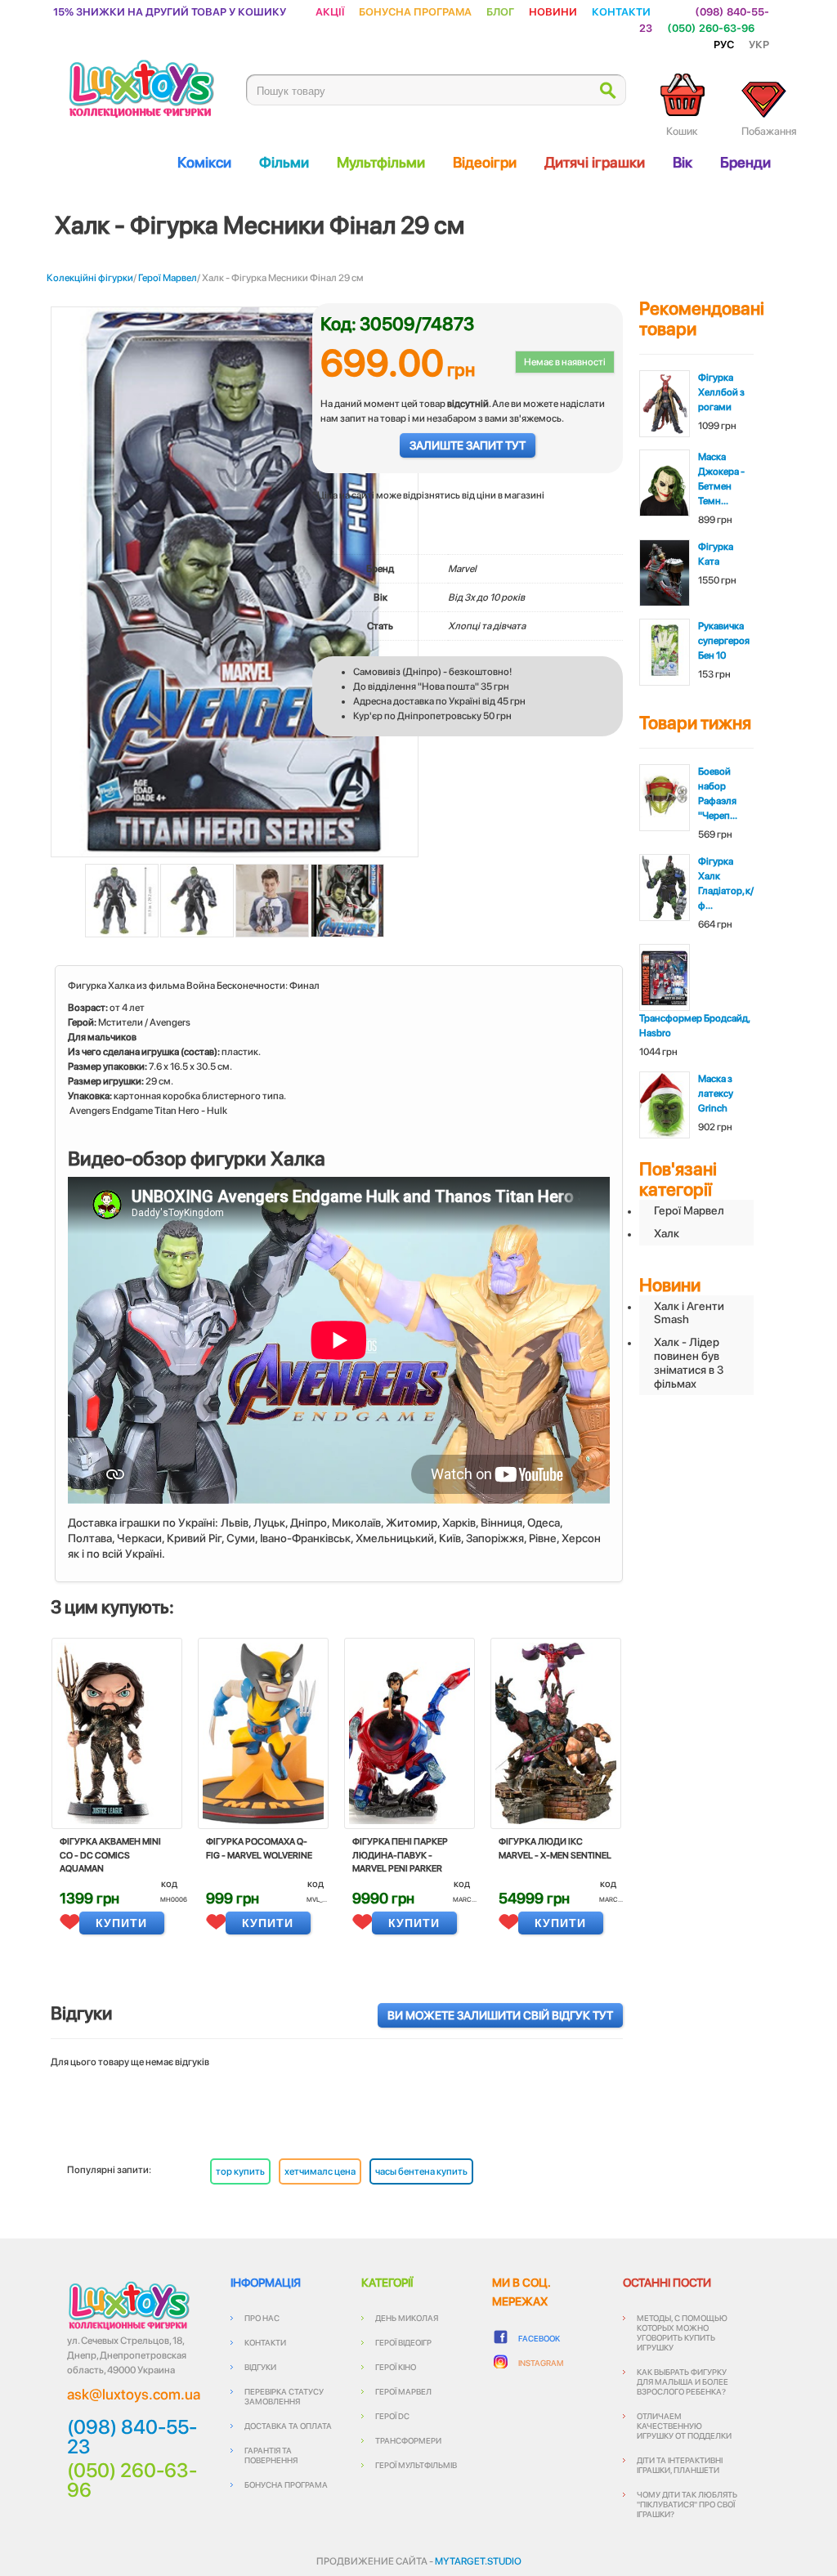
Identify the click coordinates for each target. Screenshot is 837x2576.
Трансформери (408, 2440)
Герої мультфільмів (416, 2465)
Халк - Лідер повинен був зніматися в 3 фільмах (689, 1362)
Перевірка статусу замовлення (284, 2396)
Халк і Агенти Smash (689, 1313)
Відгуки (260, 2367)
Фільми (284, 162)
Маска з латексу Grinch (716, 1093)
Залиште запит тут (468, 445)
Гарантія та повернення (271, 2455)
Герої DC (392, 2416)
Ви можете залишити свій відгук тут (500, 2015)
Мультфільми (381, 162)
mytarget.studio (478, 2561)
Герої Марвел (168, 278)
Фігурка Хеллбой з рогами (721, 392)
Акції (330, 11)
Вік (683, 162)
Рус (724, 44)
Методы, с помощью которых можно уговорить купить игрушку (682, 2332)
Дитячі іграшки (595, 162)
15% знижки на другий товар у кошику (170, 11)
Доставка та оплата (288, 2426)
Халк (667, 1233)
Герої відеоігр (403, 2342)
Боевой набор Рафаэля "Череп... (718, 794)
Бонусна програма (415, 11)
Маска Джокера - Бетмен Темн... (721, 479)
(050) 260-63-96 (711, 27)
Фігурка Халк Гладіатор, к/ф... (726, 883)
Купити (121, 1923)
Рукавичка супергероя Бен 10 (724, 641)
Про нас (262, 2318)
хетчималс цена (320, 2171)
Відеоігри (485, 162)
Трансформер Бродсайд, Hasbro (694, 1026)
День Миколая (407, 2318)
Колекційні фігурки (90, 278)
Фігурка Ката (716, 554)
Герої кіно (396, 2367)
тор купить (240, 2171)
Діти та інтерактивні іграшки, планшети (680, 2465)
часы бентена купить (421, 2171)
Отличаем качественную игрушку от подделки (684, 2426)
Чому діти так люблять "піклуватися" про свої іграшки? (687, 2504)
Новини (553, 11)
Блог (500, 11)
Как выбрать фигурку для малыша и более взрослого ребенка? (683, 2381)
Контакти (621, 11)
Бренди (745, 162)
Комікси (204, 162)
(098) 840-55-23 (132, 2437)
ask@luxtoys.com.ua (134, 2394)
